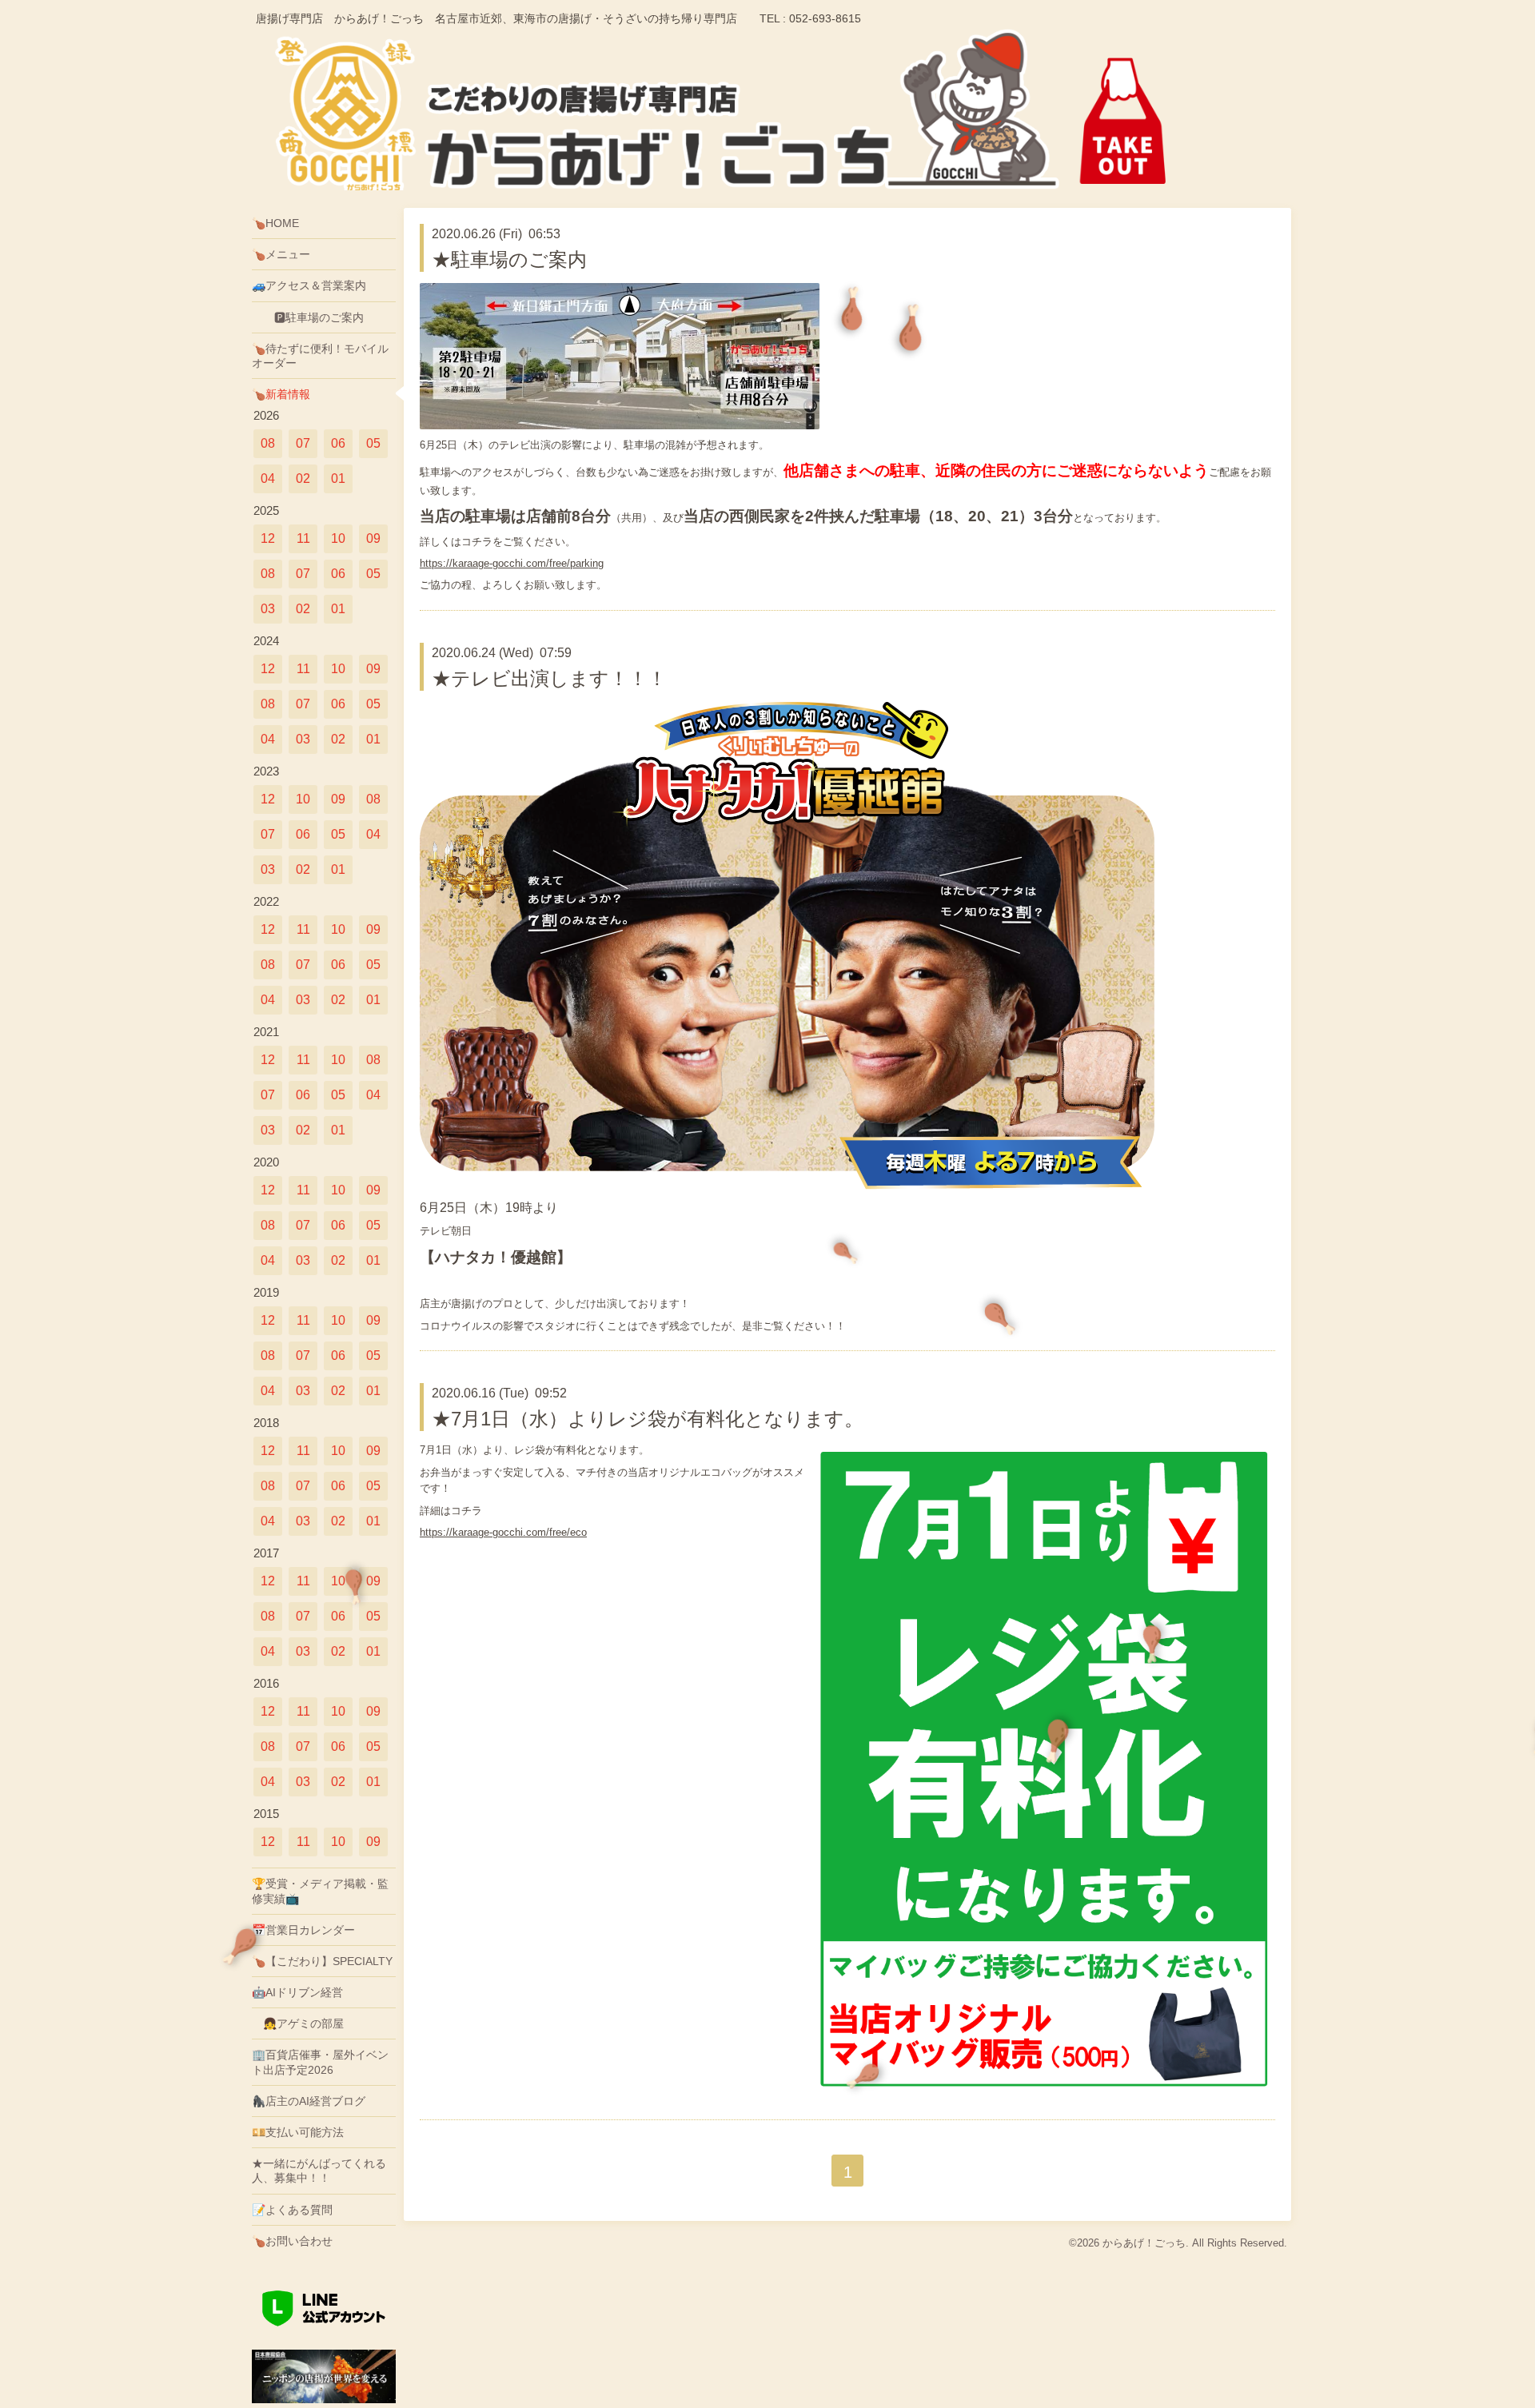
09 (373, 538)
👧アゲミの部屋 (298, 2023)
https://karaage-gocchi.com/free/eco (503, 1532)
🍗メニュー (281, 254)
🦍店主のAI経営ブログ (309, 2101)
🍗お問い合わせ (292, 2241)
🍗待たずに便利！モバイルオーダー (320, 356)
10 (338, 538)
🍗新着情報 (281, 394)
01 (338, 478)
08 (268, 443)
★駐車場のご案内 (509, 259)
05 (373, 443)
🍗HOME (275, 223)
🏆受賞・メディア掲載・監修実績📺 (320, 1891)
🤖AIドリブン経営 (297, 1992)
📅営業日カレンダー (303, 1930)
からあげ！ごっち (1144, 2243)
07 (303, 443)
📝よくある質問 (292, 2210)
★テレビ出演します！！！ (549, 678)
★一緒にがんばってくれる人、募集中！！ (319, 2171)
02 (303, 478)
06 (338, 443)
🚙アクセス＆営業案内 (309, 285)
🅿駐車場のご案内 (308, 317)
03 (268, 609)
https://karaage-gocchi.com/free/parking (512, 563)
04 (268, 478)
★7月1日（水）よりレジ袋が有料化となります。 (648, 1419)
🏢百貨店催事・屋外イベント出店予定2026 (320, 2062)
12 (268, 538)
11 (303, 538)
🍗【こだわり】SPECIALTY (322, 1961)
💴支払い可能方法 (298, 2132)
